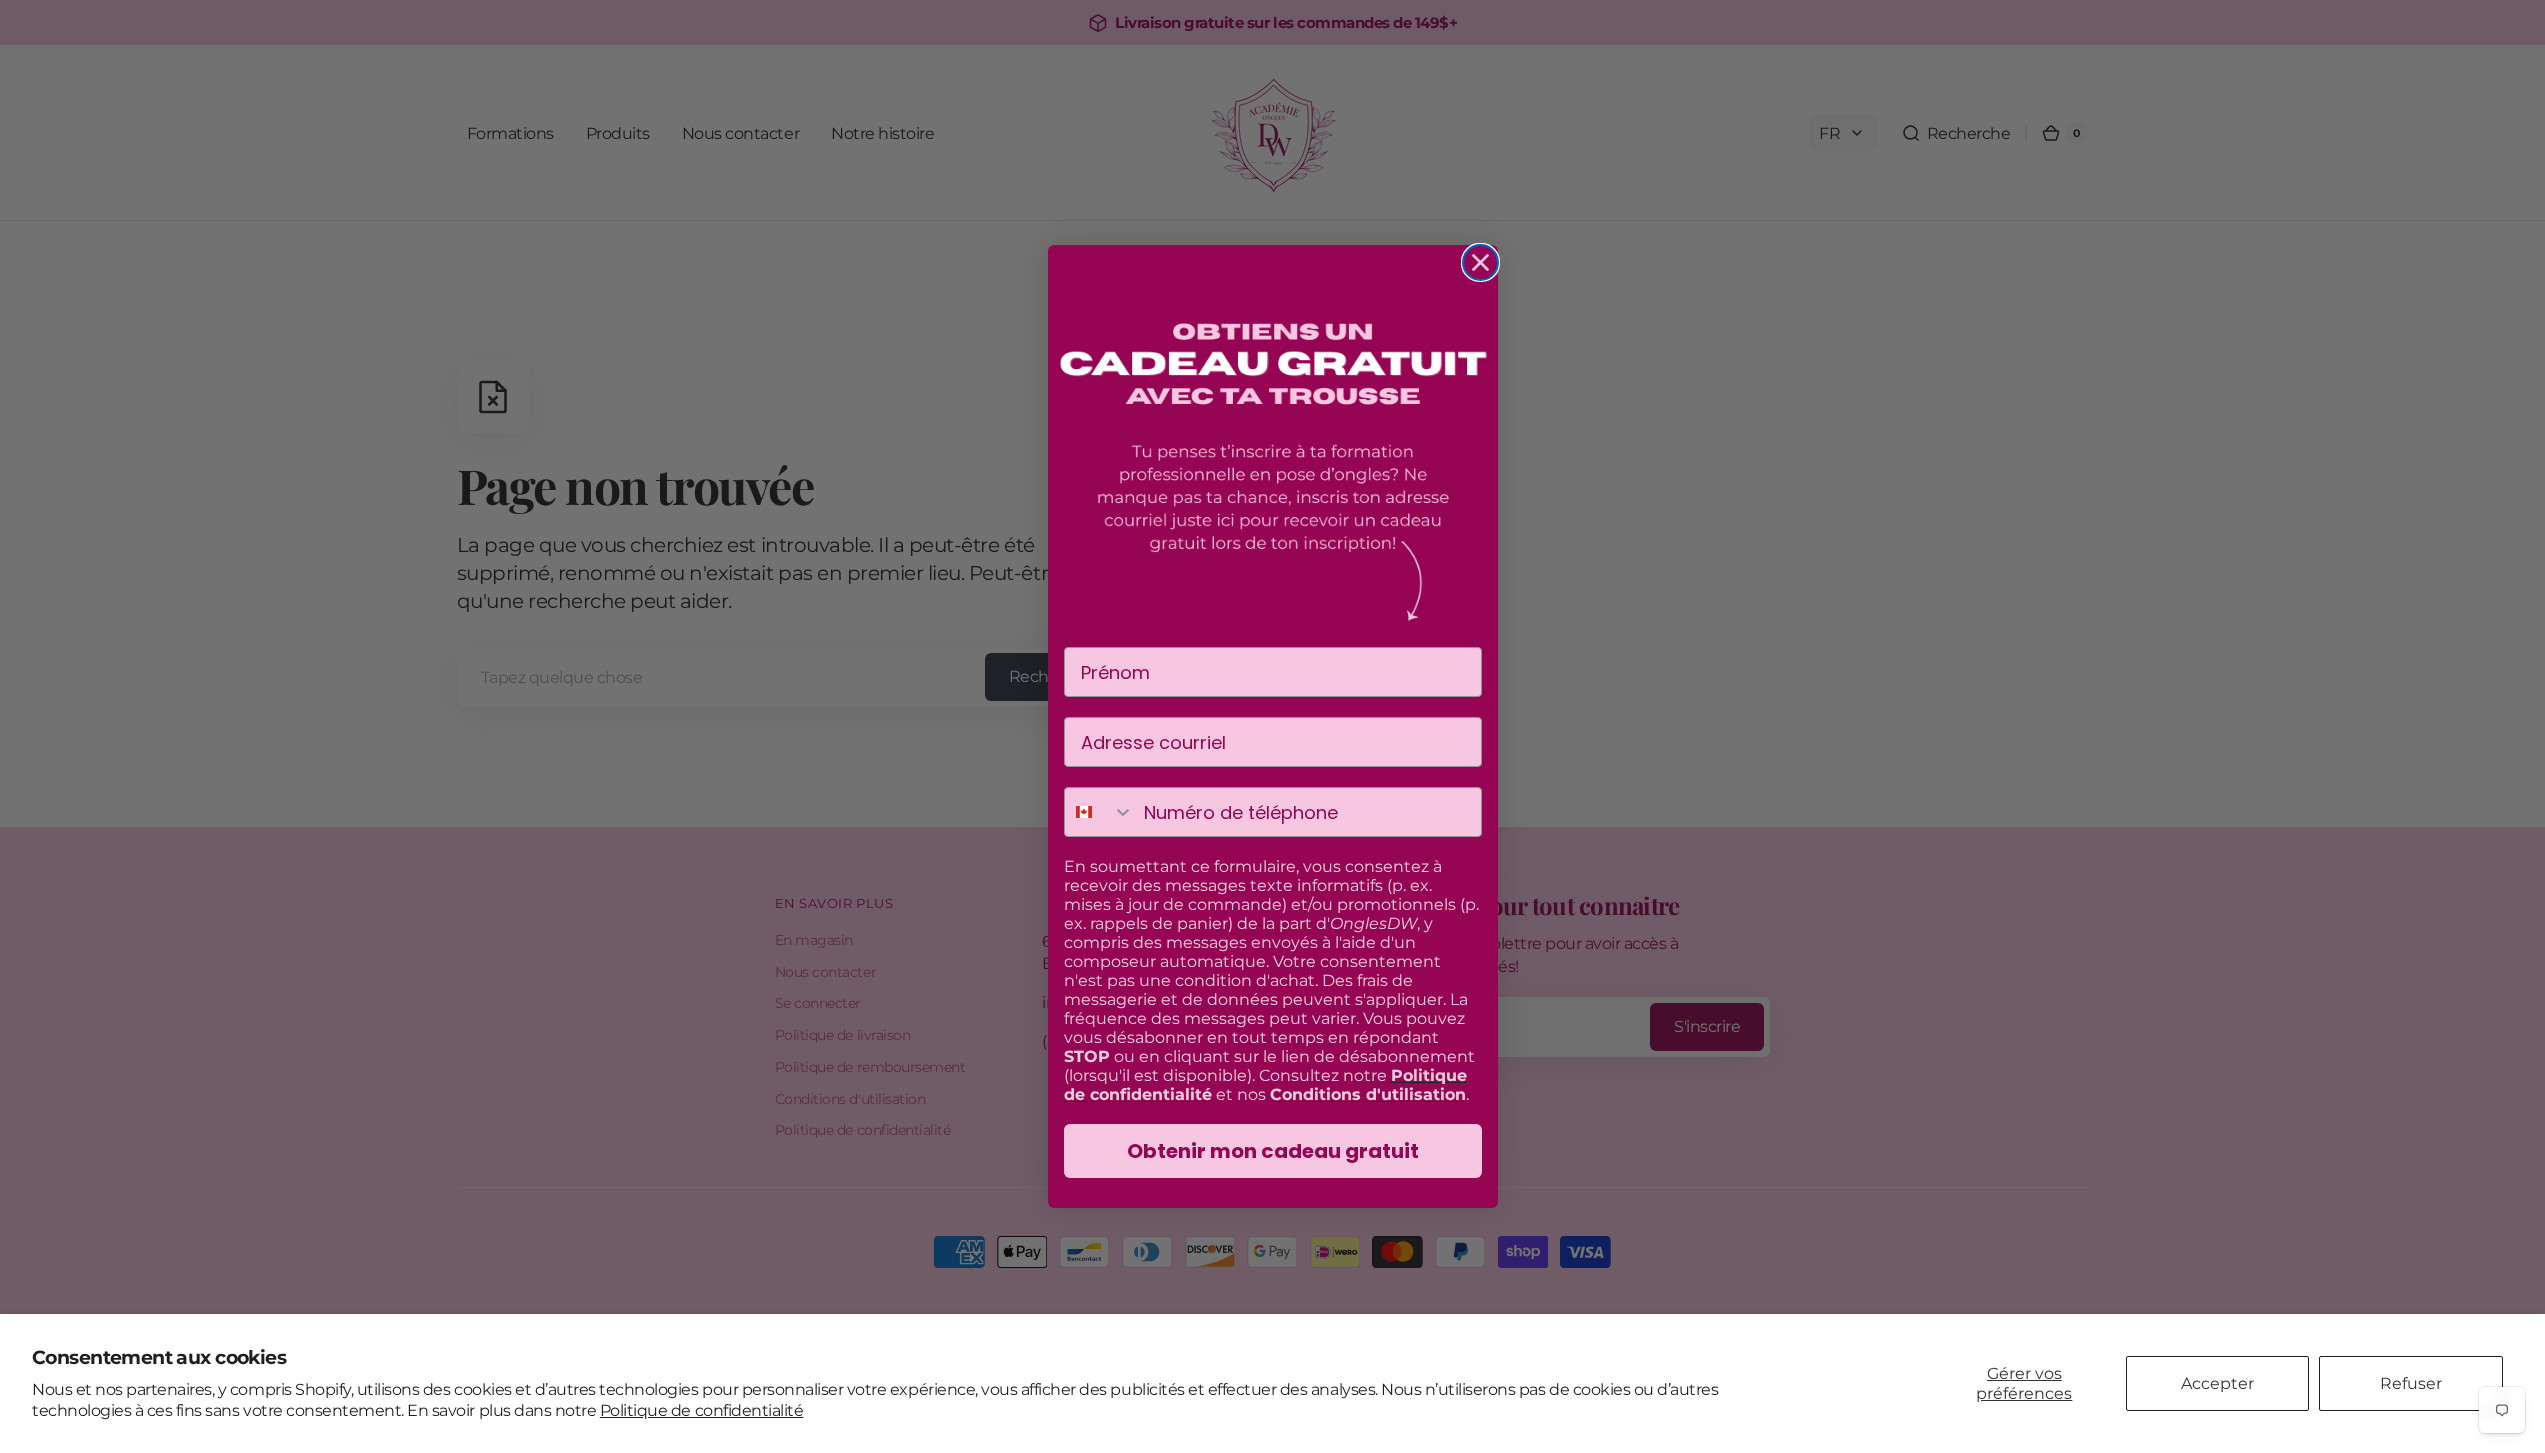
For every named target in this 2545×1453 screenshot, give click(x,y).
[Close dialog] (1480, 262)
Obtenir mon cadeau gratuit (1273, 1151)
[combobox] (1100, 812)
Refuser (2411, 1383)
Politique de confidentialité (701, 1410)
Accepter (2217, 1383)
